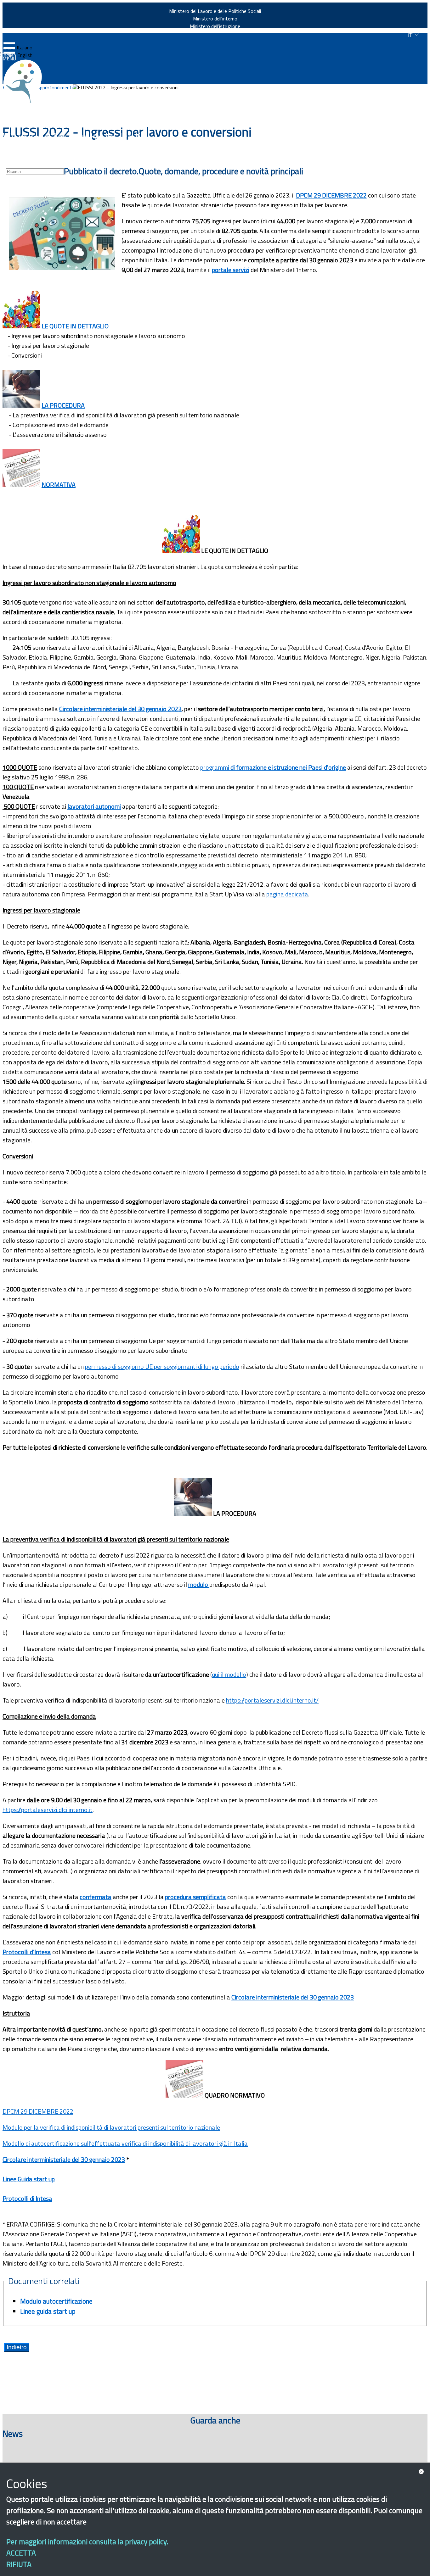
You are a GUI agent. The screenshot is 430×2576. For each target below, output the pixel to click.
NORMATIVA (59, 485)
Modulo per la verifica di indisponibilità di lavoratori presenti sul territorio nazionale (111, 2127)
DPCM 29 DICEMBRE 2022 (331, 195)
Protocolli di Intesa (27, 2198)
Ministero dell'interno (215, 19)
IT (411, 35)
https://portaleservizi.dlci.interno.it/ (272, 1700)
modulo (199, 1584)
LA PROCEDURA (63, 405)
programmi (273, 767)
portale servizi (231, 270)
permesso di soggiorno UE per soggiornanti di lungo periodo (162, 1366)
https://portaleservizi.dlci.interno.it (48, 1810)
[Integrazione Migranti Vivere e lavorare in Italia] (25, 81)
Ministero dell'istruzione (215, 26)
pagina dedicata (287, 894)
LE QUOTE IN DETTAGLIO (75, 326)
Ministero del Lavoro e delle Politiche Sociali (215, 11)
